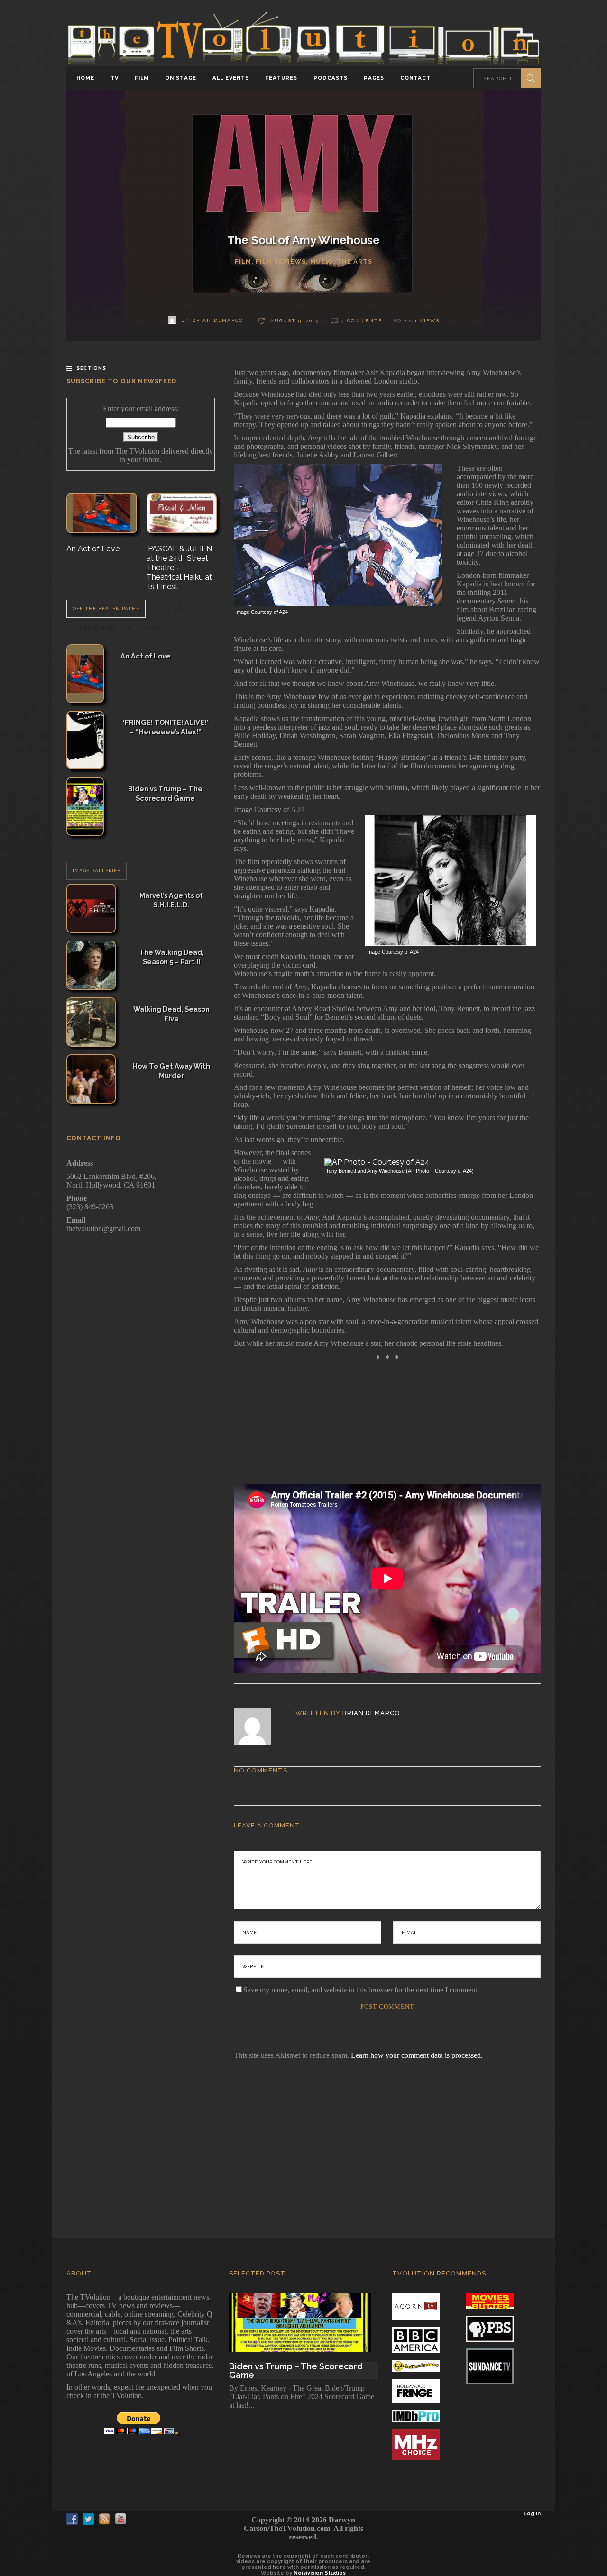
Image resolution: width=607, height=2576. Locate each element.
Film (243, 261)
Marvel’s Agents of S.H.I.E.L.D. (171, 900)
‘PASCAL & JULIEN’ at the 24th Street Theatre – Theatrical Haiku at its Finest (180, 568)
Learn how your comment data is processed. (417, 2055)
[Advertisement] (303, 2136)
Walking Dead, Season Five (171, 1014)
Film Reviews (281, 261)
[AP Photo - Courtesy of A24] (377, 1162)
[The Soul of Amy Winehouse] (259, 1726)
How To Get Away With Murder (171, 1071)
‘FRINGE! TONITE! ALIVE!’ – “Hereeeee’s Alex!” (166, 727)
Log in (532, 2514)
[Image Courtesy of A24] (338, 603)
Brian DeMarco (371, 1713)
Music (321, 261)
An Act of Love (93, 549)
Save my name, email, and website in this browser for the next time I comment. (361, 1990)
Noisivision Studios (320, 2573)
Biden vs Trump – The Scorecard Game (165, 793)
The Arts (354, 261)
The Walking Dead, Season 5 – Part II (171, 957)
